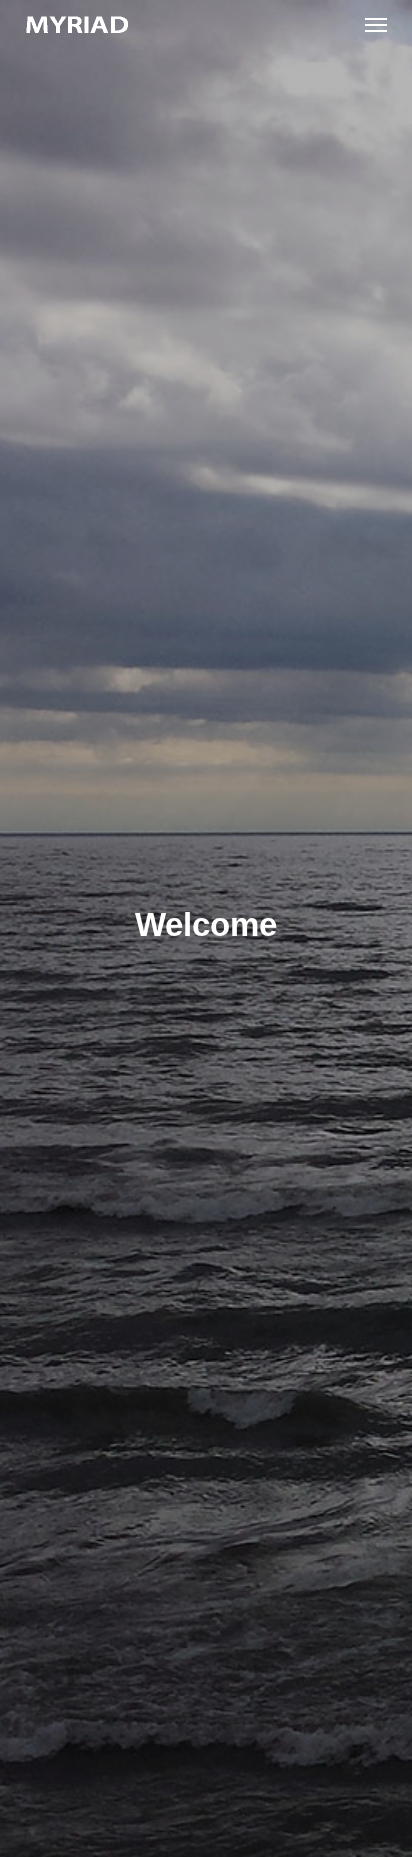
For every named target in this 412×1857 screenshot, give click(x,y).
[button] (376, 24)
